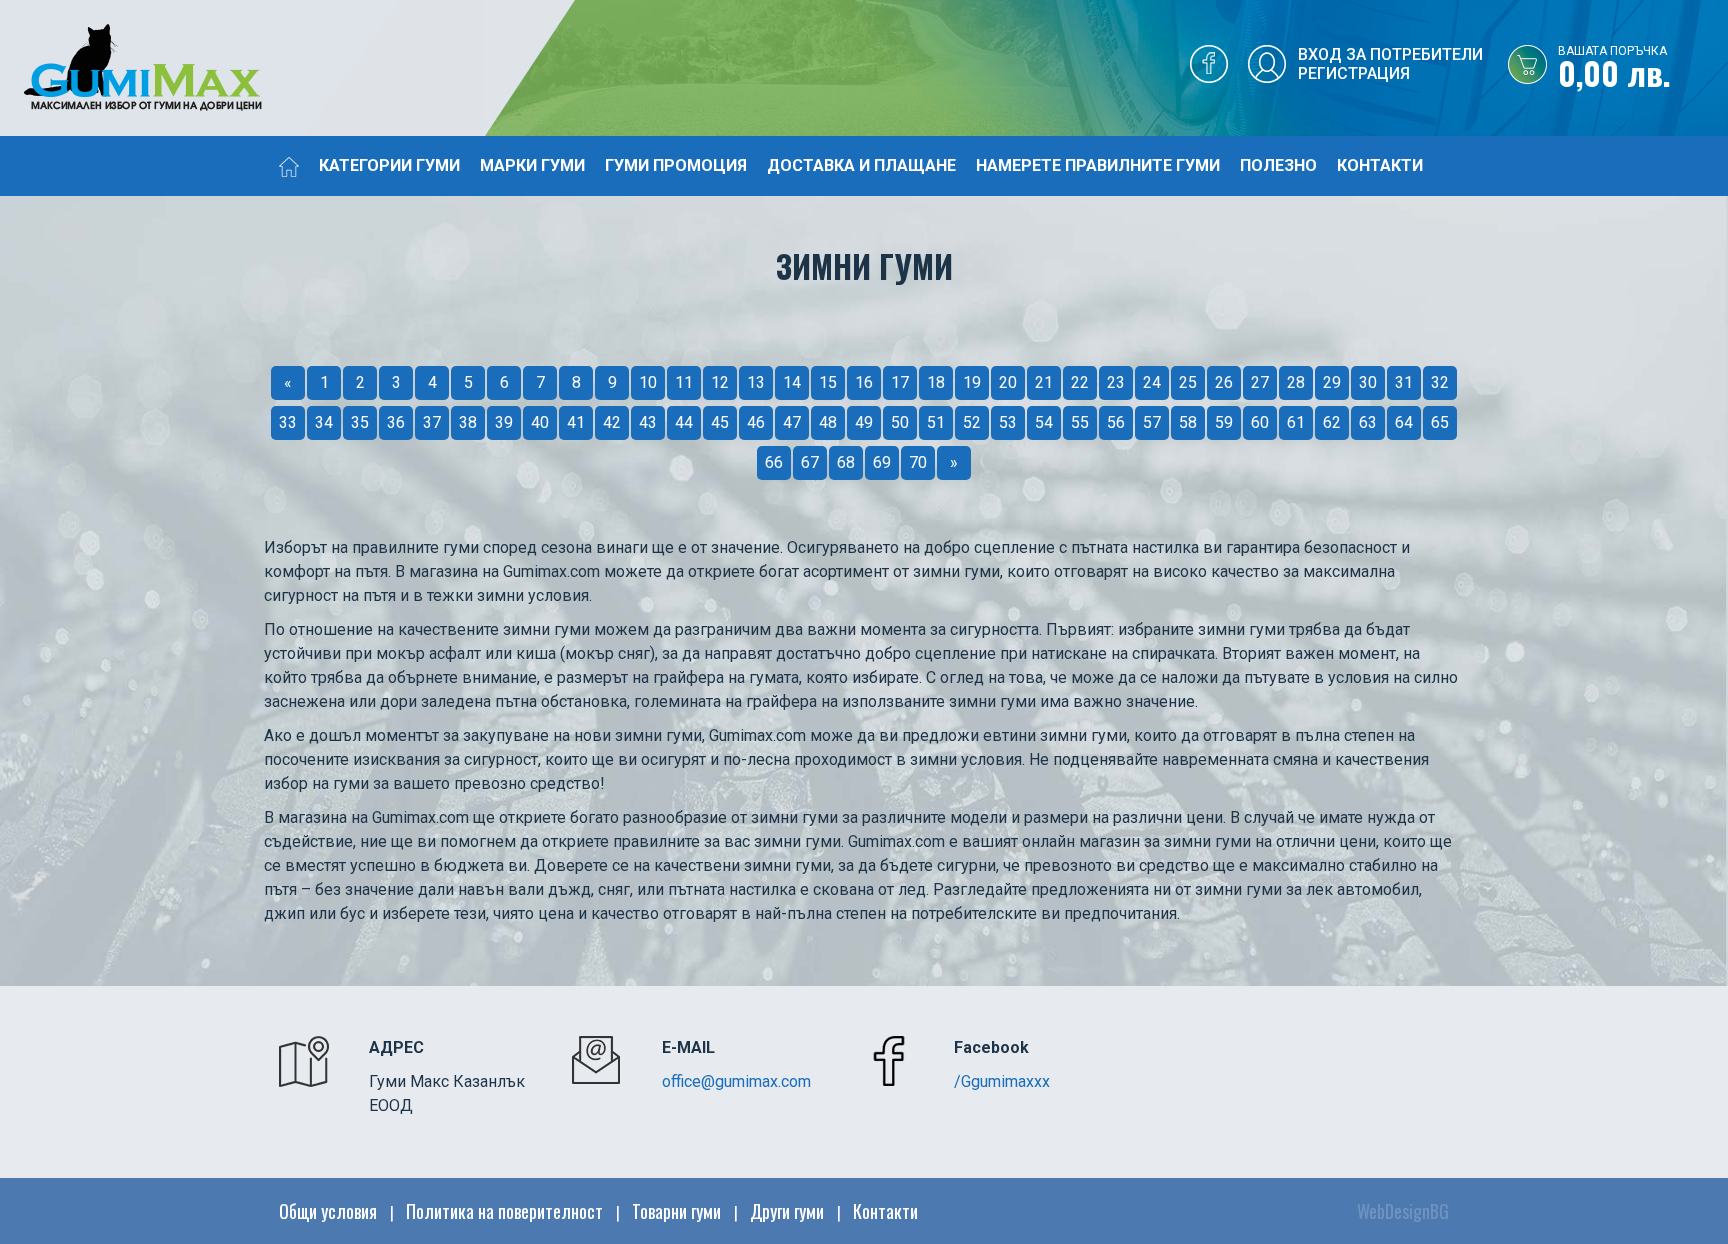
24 (1152, 382)
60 (1260, 422)
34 (324, 422)
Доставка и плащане (861, 165)
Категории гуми (389, 165)
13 (756, 382)
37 (432, 422)
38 (468, 422)
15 (828, 382)
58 (1188, 422)
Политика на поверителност (504, 1211)
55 (1080, 422)
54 (1044, 422)
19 (972, 382)
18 (936, 382)
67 (810, 462)
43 (648, 422)
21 (1044, 382)
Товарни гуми (676, 1211)
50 (900, 422)
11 (684, 382)
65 (1440, 422)
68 (846, 462)
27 (1260, 382)
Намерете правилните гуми (1098, 165)
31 (1404, 382)
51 (936, 422)
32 (1440, 382)
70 (918, 462)
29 (1332, 382)
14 (792, 382)
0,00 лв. (1614, 69)
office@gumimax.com (736, 1081)
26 (1224, 382)
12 (720, 382)
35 (360, 422)
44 (684, 422)
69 (882, 462)
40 (540, 422)
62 (1332, 422)
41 (576, 422)
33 (288, 422)
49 (864, 422)
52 (972, 422)
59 (1224, 422)
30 (1368, 382)
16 (864, 382)
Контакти (1380, 165)
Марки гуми (532, 165)
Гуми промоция (676, 165)
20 (1008, 382)
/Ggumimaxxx (1002, 1081)
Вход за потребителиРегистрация (1390, 64)
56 (1116, 422)
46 (756, 422)
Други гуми (787, 1211)
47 (792, 422)
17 (900, 382)
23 (1116, 382)
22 (1080, 382)
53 (1008, 422)
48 (828, 422)
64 (1404, 422)
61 (1296, 422)
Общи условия (328, 1211)
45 (720, 422)
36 (396, 422)
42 (612, 422)
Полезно (1278, 165)
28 (1296, 382)
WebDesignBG (1403, 1211)
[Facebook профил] (1209, 69)
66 (774, 462)
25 (1188, 382)
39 (504, 422)
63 (1368, 422)
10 (648, 382)
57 (1152, 422)
